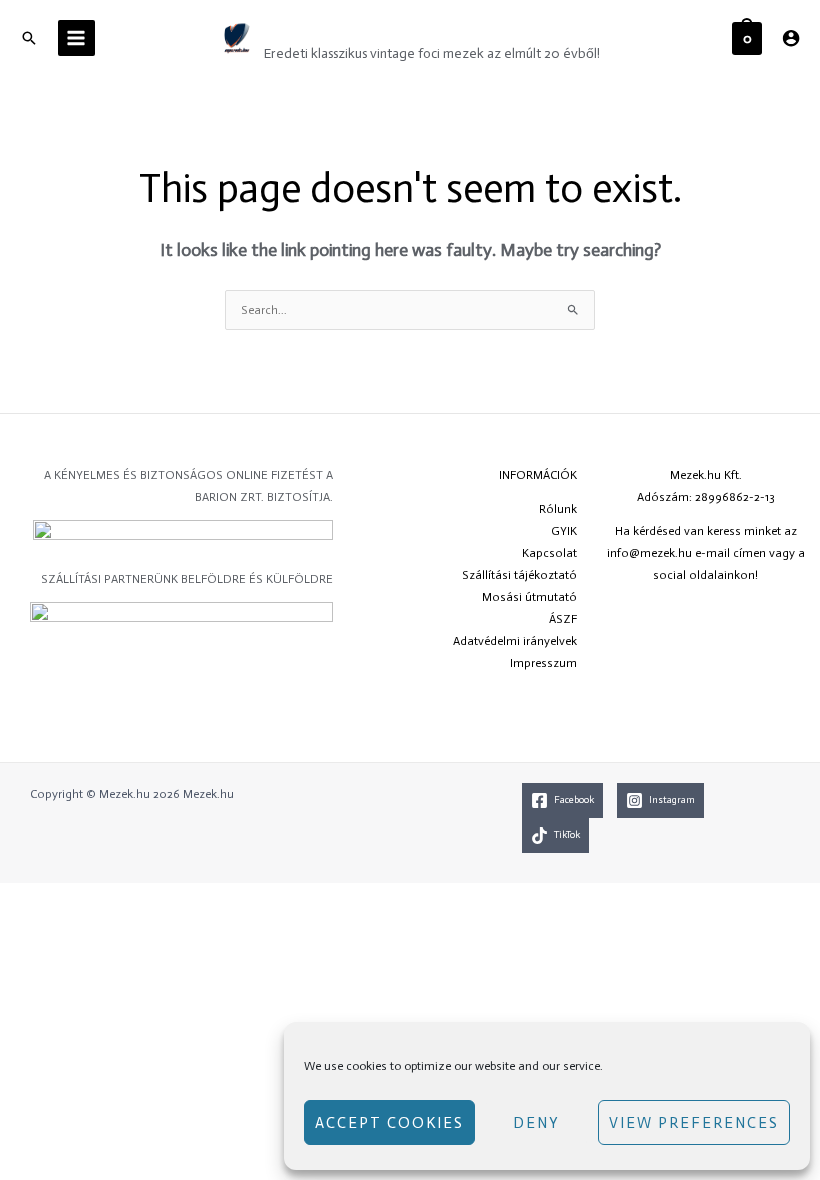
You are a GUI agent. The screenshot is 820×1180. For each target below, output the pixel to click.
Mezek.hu (318, 27)
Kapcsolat (549, 553)
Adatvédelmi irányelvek (515, 641)
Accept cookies (389, 1123)
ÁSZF (563, 619)
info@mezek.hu (649, 553)
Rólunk (558, 509)
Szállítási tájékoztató (519, 575)
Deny (536, 1123)
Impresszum (543, 663)
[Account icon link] (791, 38)
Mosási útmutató (529, 597)
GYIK (564, 531)
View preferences (694, 1123)
